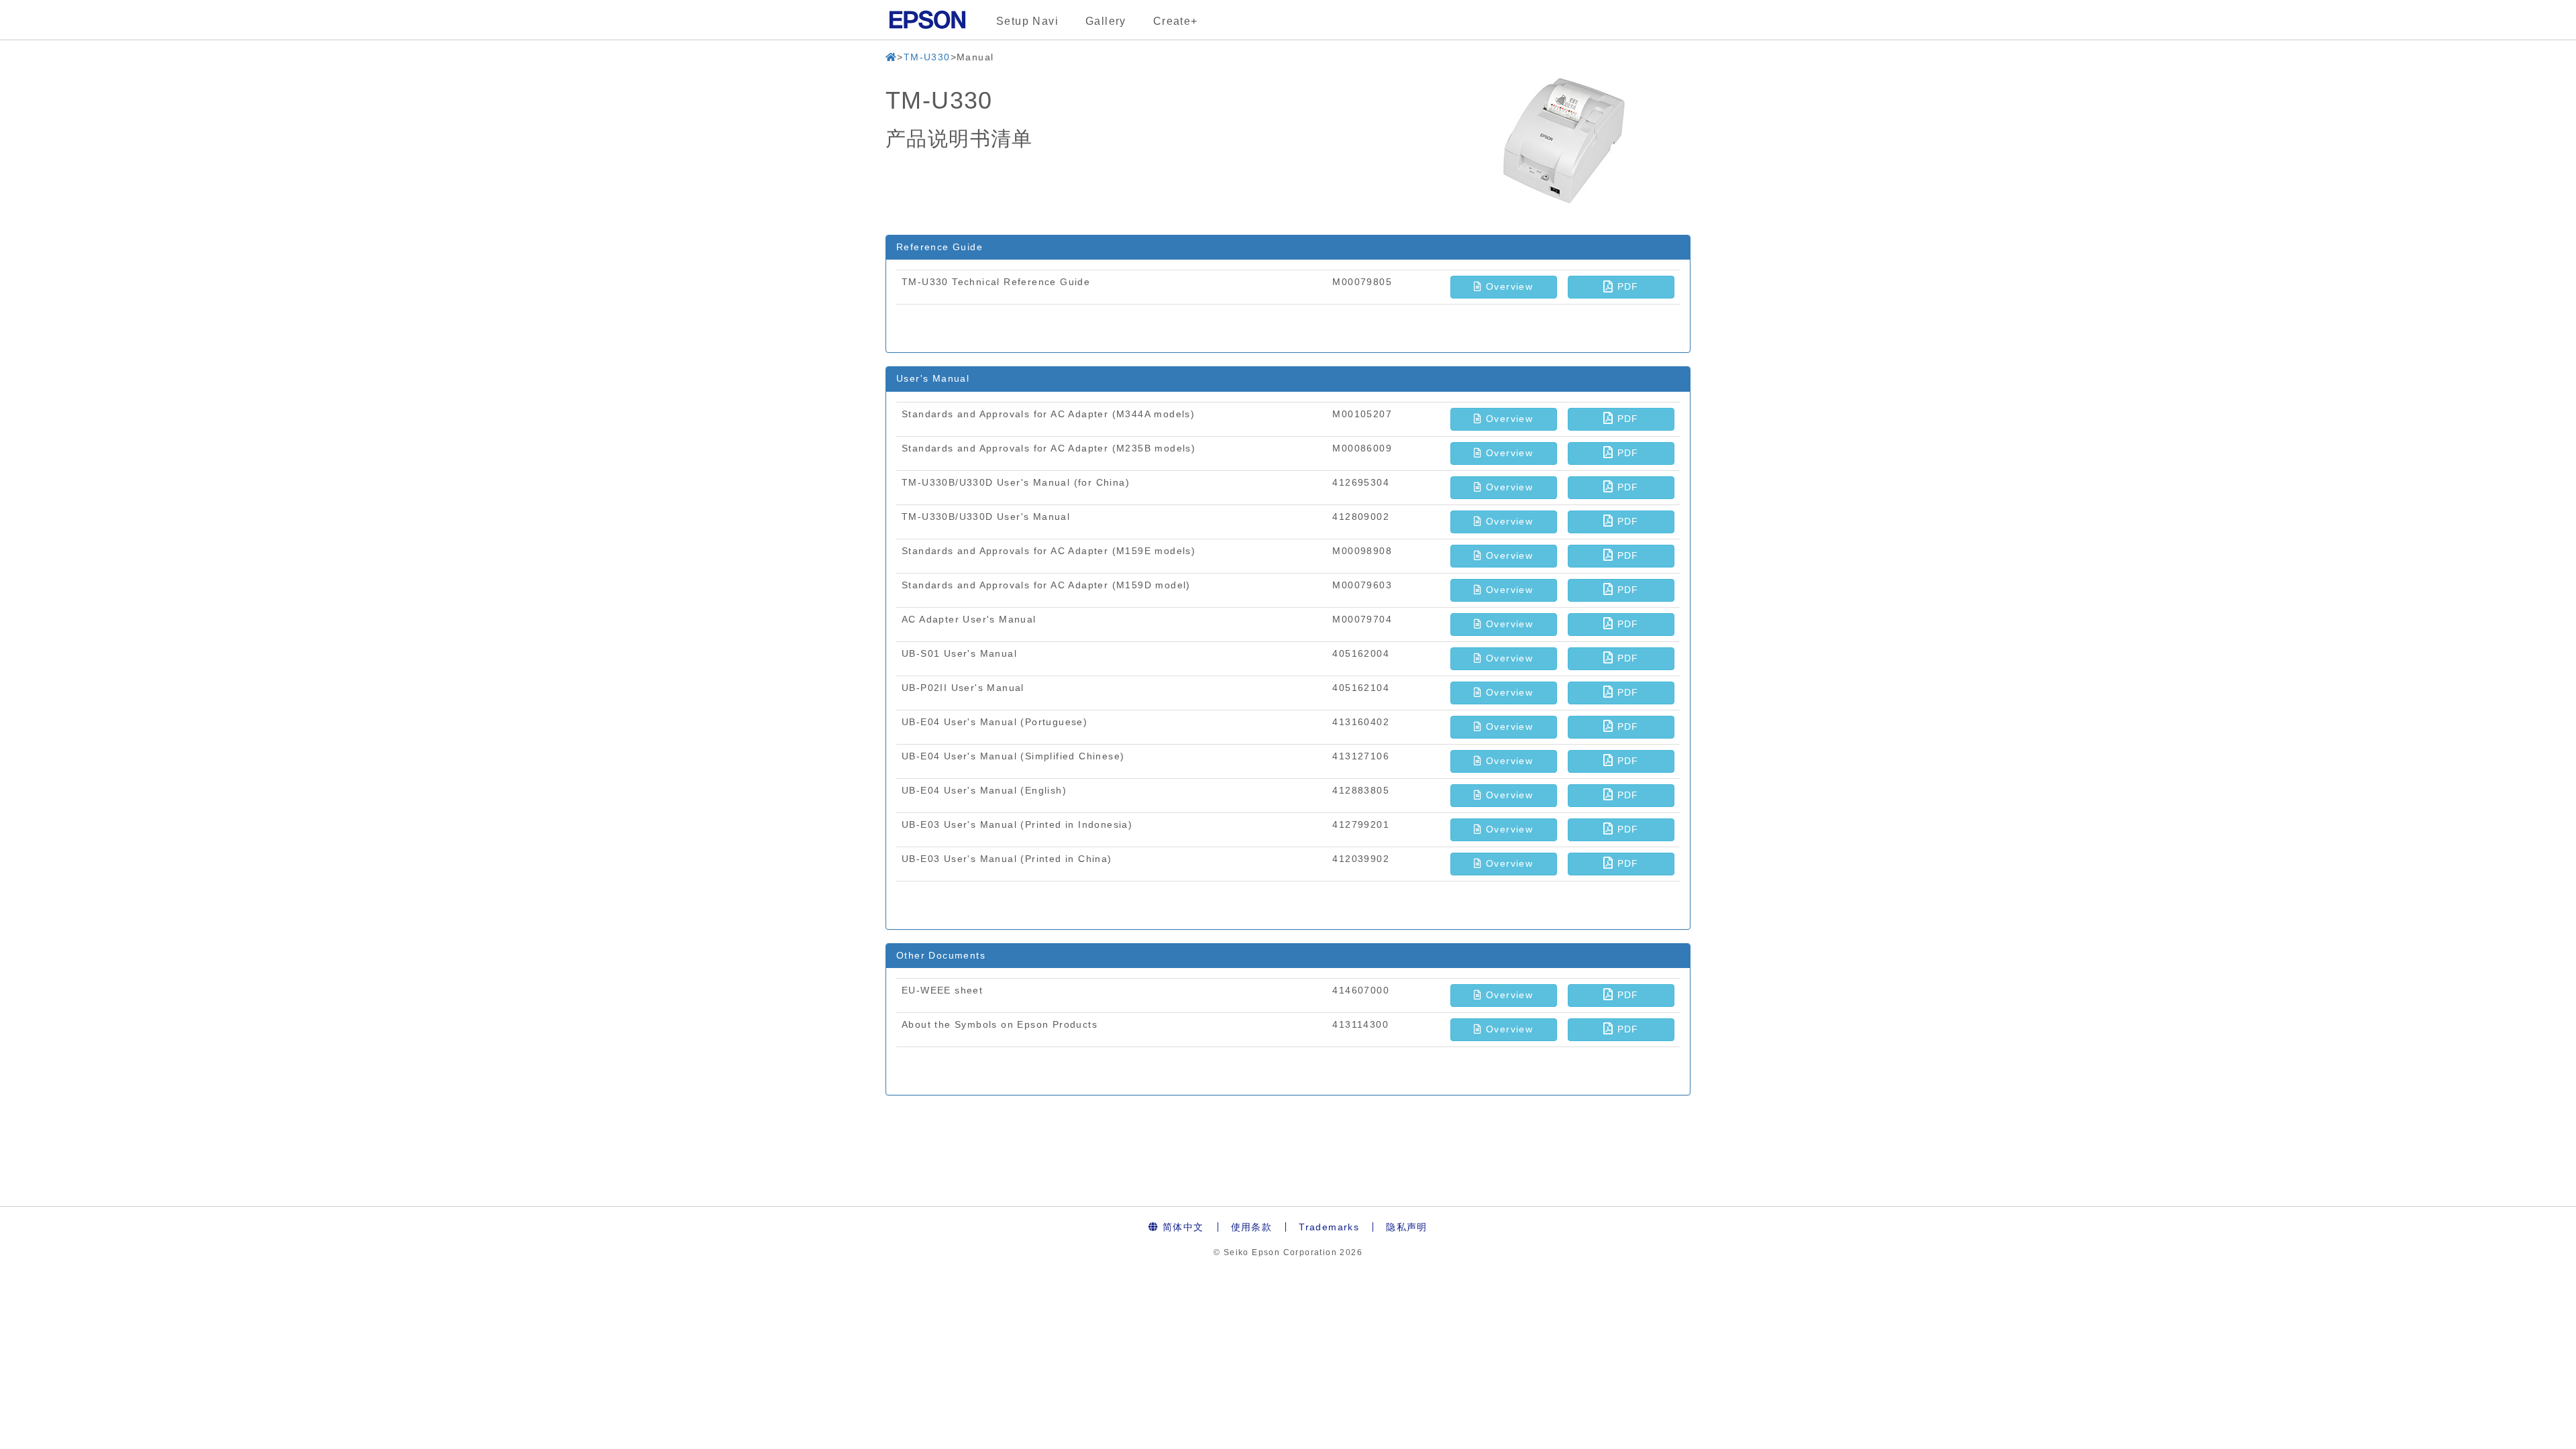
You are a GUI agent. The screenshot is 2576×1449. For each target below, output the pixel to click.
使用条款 (1252, 1227)
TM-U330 (927, 57)
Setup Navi (1027, 21)
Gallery (1106, 21)
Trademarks (1329, 1227)
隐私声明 (1407, 1227)
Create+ (1176, 21)
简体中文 (1182, 1227)
